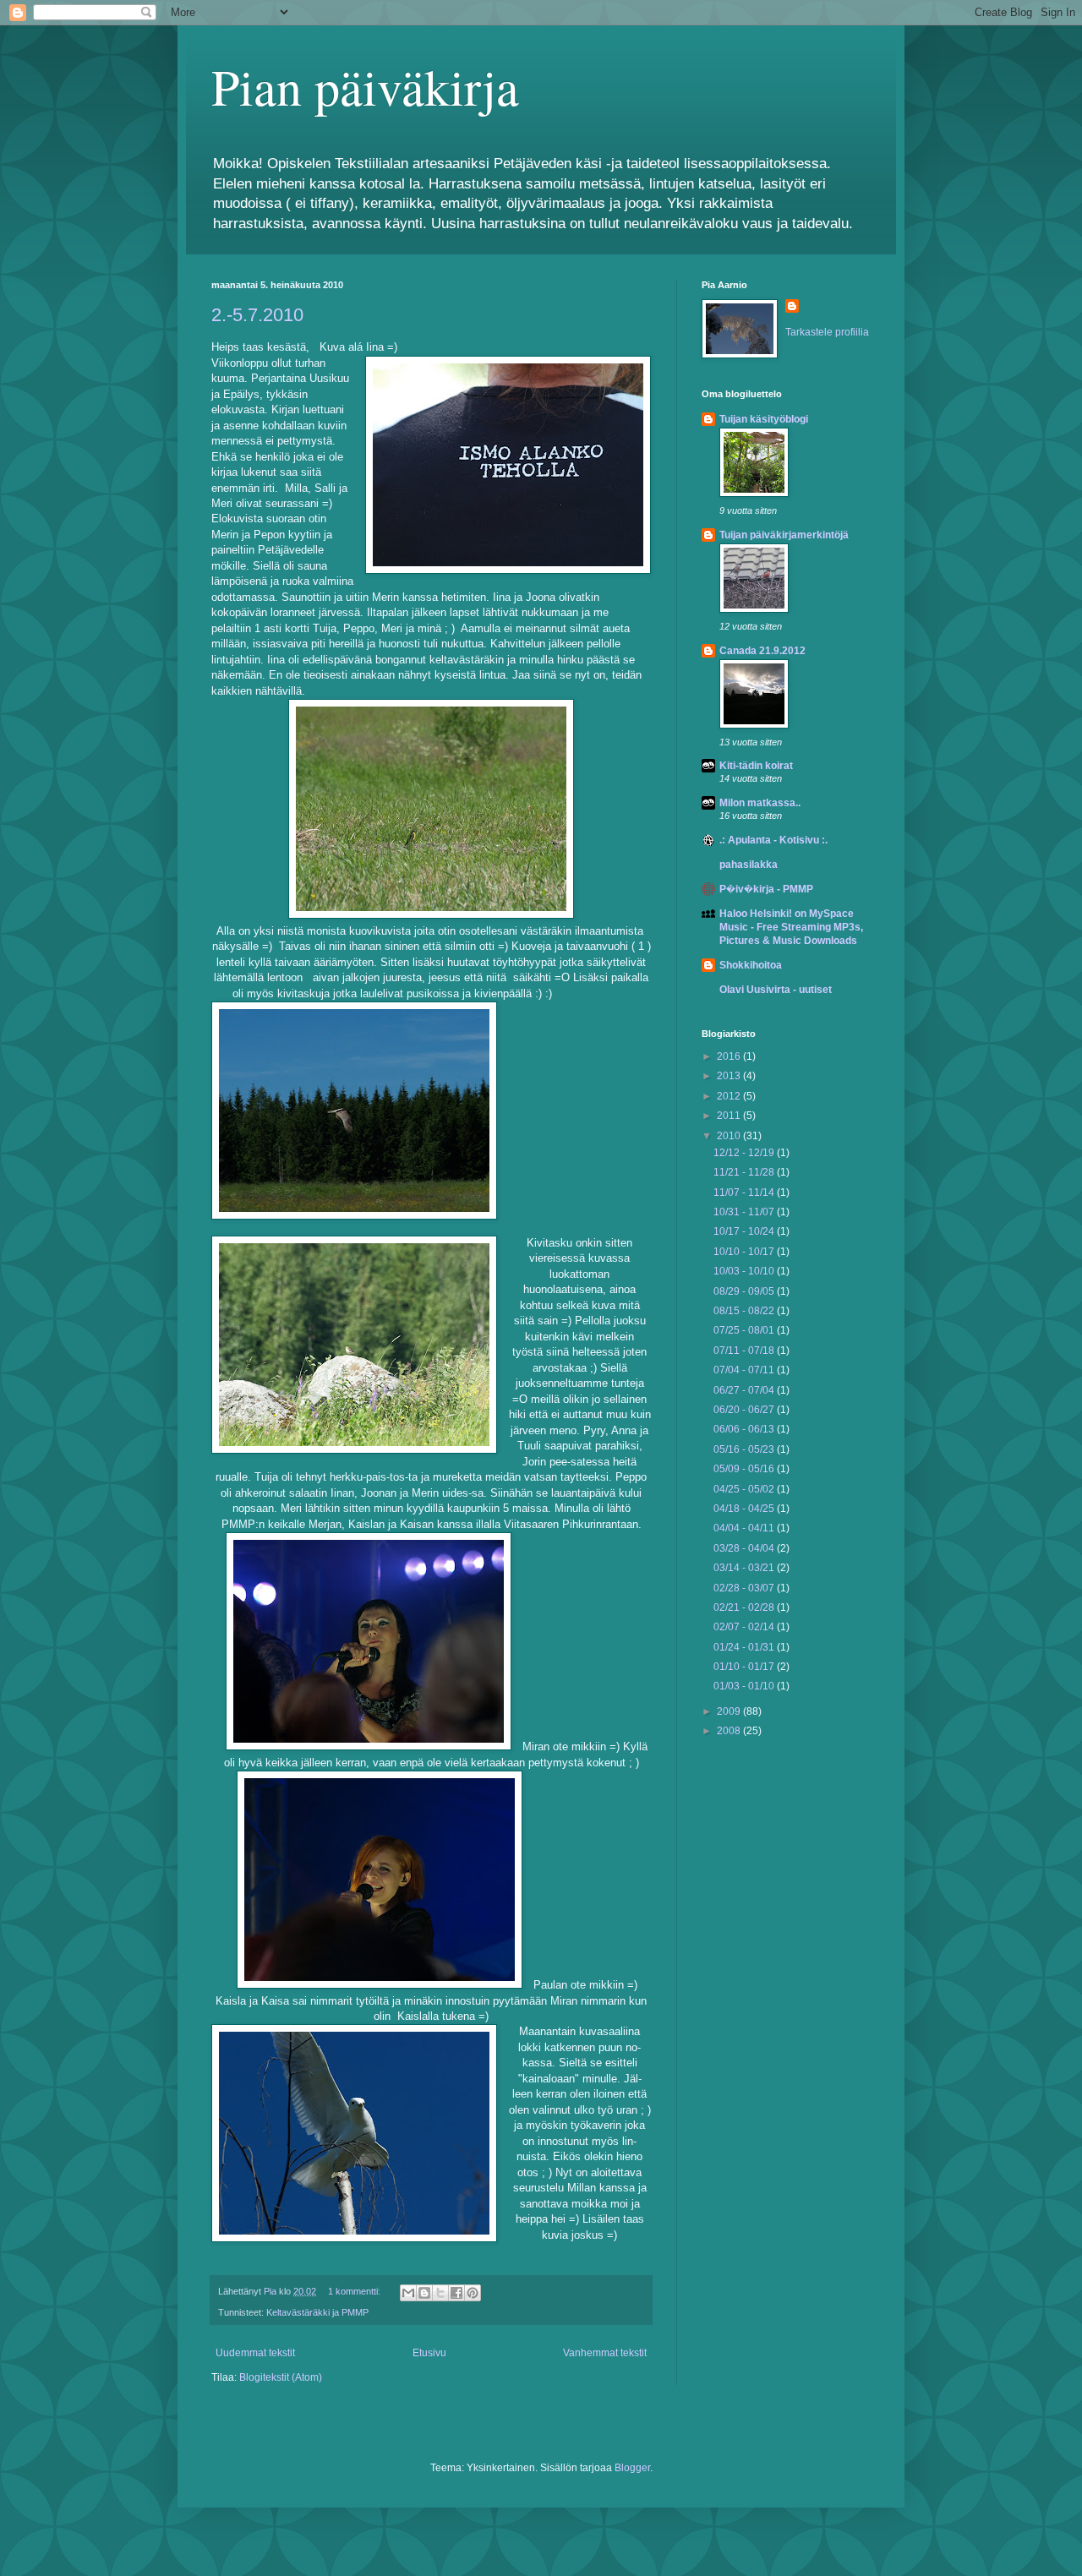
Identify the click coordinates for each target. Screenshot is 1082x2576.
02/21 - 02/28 (745, 1607)
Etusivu (429, 2353)
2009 (730, 1711)
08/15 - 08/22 (745, 1311)
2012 (730, 1096)
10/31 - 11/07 (745, 1212)
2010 (730, 1136)
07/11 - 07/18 (745, 1351)
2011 (730, 1116)
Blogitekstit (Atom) (281, 2377)
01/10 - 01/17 (745, 1667)
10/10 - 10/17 (745, 1252)
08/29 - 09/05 (745, 1291)
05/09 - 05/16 (745, 1469)
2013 (730, 1076)
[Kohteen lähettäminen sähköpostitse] (408, 2293)
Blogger (632, 2468)
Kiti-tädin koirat (756, 766)
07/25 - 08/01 (745, 1330)
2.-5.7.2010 (257, 315)
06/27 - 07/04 (745, 1390)
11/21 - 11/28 (745, 1172)
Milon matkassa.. (760, 803)
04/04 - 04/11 (745, 1528)
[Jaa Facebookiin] (456, 2293)
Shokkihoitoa (751, 965)
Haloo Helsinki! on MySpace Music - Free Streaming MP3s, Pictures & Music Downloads (791, 927)
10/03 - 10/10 (745, 1271)
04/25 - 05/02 (745, 1489)
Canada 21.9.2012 (762, 651)
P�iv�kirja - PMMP (766, 889)
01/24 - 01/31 (745, 1647)
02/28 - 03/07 (745, 1588)
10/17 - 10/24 (745, 1231)
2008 (730, 1731)
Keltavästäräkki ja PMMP (317, 2312)
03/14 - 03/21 (745, 1568)
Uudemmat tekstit (255, 2353)
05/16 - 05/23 (745, 1449)
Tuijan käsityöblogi (764, 419)
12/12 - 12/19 (745, 1153)
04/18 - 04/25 (745, 1509)
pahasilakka (749, 865)
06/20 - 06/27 (745, 1410)
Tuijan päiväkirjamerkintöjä (784, 535)
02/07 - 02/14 (745, 1627)
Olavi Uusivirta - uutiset (776, 990)
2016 (730, 1056)
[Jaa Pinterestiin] (473, 2293)
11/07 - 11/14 (745, 1192)
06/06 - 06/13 (745, 1429)
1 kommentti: (355, 2291)
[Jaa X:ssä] (440, 2293)
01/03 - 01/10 (745, 1686)
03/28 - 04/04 (745, 1548)
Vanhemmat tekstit (605, 2353)
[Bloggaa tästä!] (424, 2293)
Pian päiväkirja (365, 86)
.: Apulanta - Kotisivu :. (773, 840)
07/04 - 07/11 (745, 1370)
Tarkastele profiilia (827, 332)
